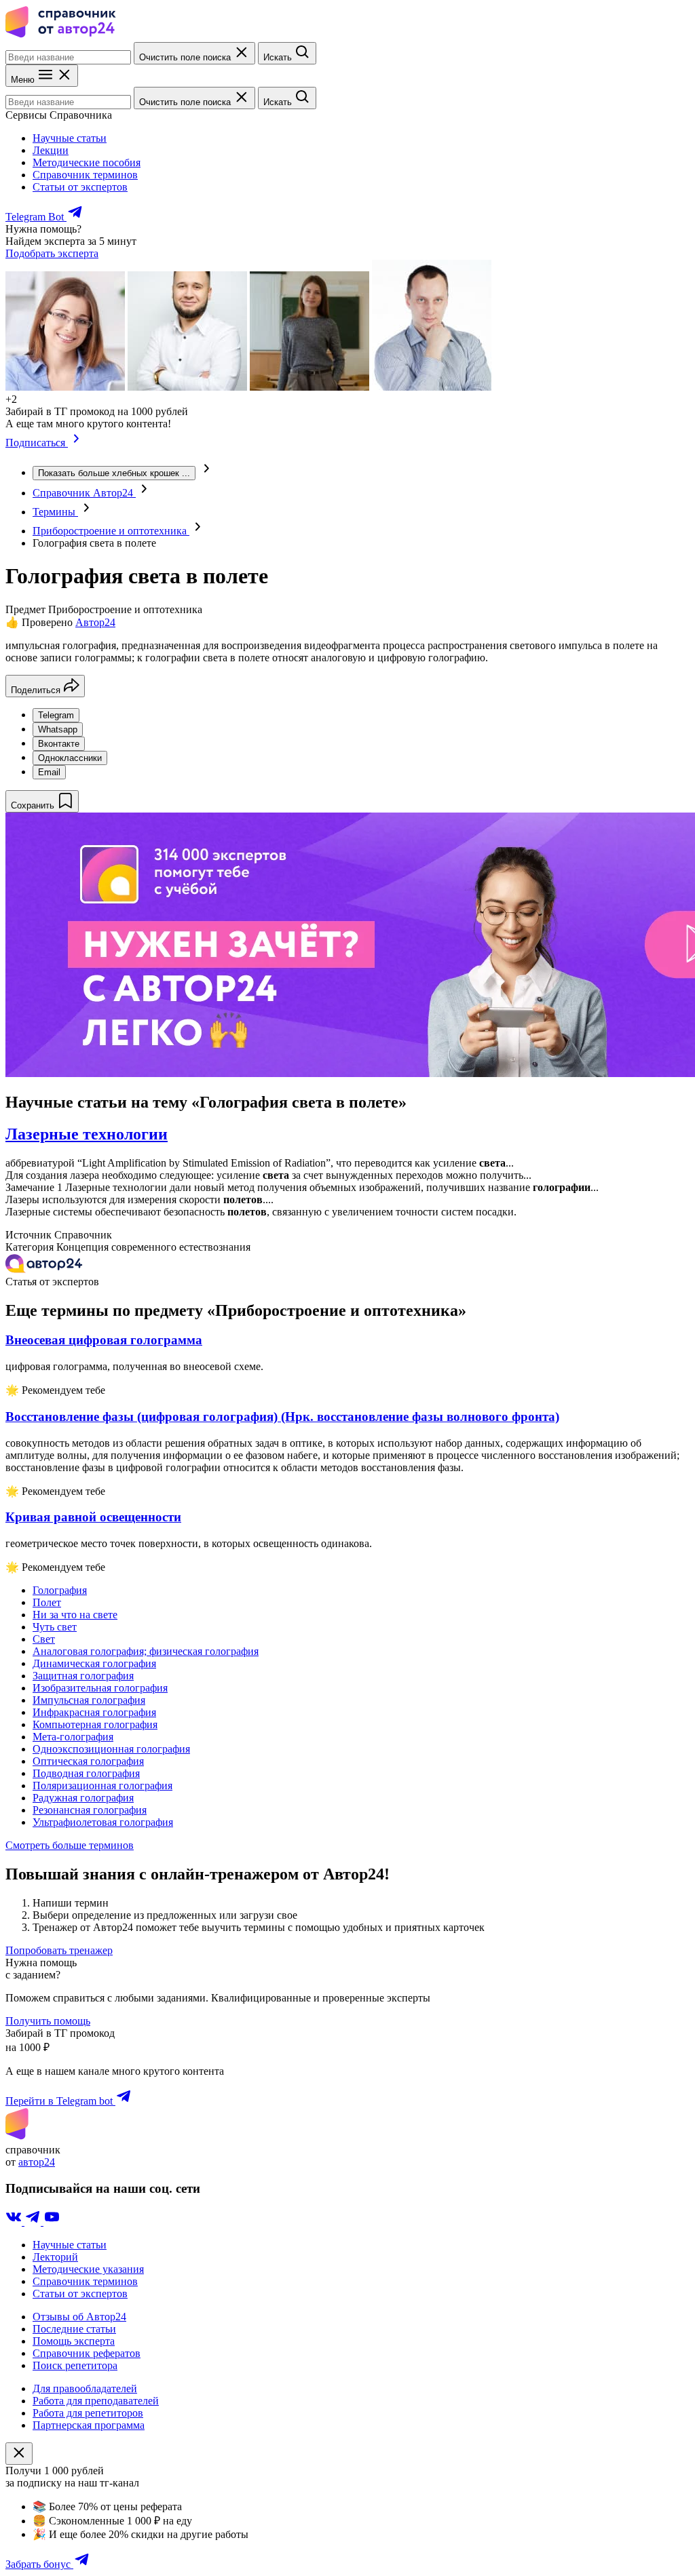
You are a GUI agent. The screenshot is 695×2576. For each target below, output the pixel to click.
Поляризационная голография (102, 1785)
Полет (47, 1602)
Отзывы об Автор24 (79, 2317)
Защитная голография (83, 1676)
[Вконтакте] (15, 2222)
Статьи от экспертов (80, 187)
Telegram (56, 715)
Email (49, 772)
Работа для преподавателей (96, 2401)
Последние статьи (74, 2329)
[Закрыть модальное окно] (19, 2454)
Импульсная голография (89, 1700)
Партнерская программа (89, 2425)
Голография (60, 1590)
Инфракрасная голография (94, 1712)
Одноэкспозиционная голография (111, 1749)
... (114, 473)
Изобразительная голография (100, 1688)
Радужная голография (83, 1798)
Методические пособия (87, 162)
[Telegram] (34, 2222)
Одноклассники (70, 758)
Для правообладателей (85, 2388)
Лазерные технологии (87, 1134)
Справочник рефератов (87, 2353)
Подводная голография (86, 1773)
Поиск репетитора (75, 2365)
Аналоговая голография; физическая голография (146, 1651)
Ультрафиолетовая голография (103, 1822)
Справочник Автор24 (84, 493)
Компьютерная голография (95, 1724)
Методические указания (88, 2269)
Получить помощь (48, 2021)
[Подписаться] (76, 443)
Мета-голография (73, 1737)
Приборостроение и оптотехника (111, 531)
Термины (55, 512)
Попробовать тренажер (59, 1950)
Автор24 (95, 622)
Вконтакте (59, 744)
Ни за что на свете (75, 1615)
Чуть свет (55, 1627)
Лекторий (55, 2257)
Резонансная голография (90, 1810)
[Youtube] (52, 2222)
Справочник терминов (85, 175)
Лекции (51, 150)
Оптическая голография (88, 1761)
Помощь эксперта (74, 2341)
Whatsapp (58, 729)
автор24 (37, 2162)
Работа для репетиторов (88, 2413)
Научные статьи (70, 138)
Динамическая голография (94, 1663)
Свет (44, 1639)
